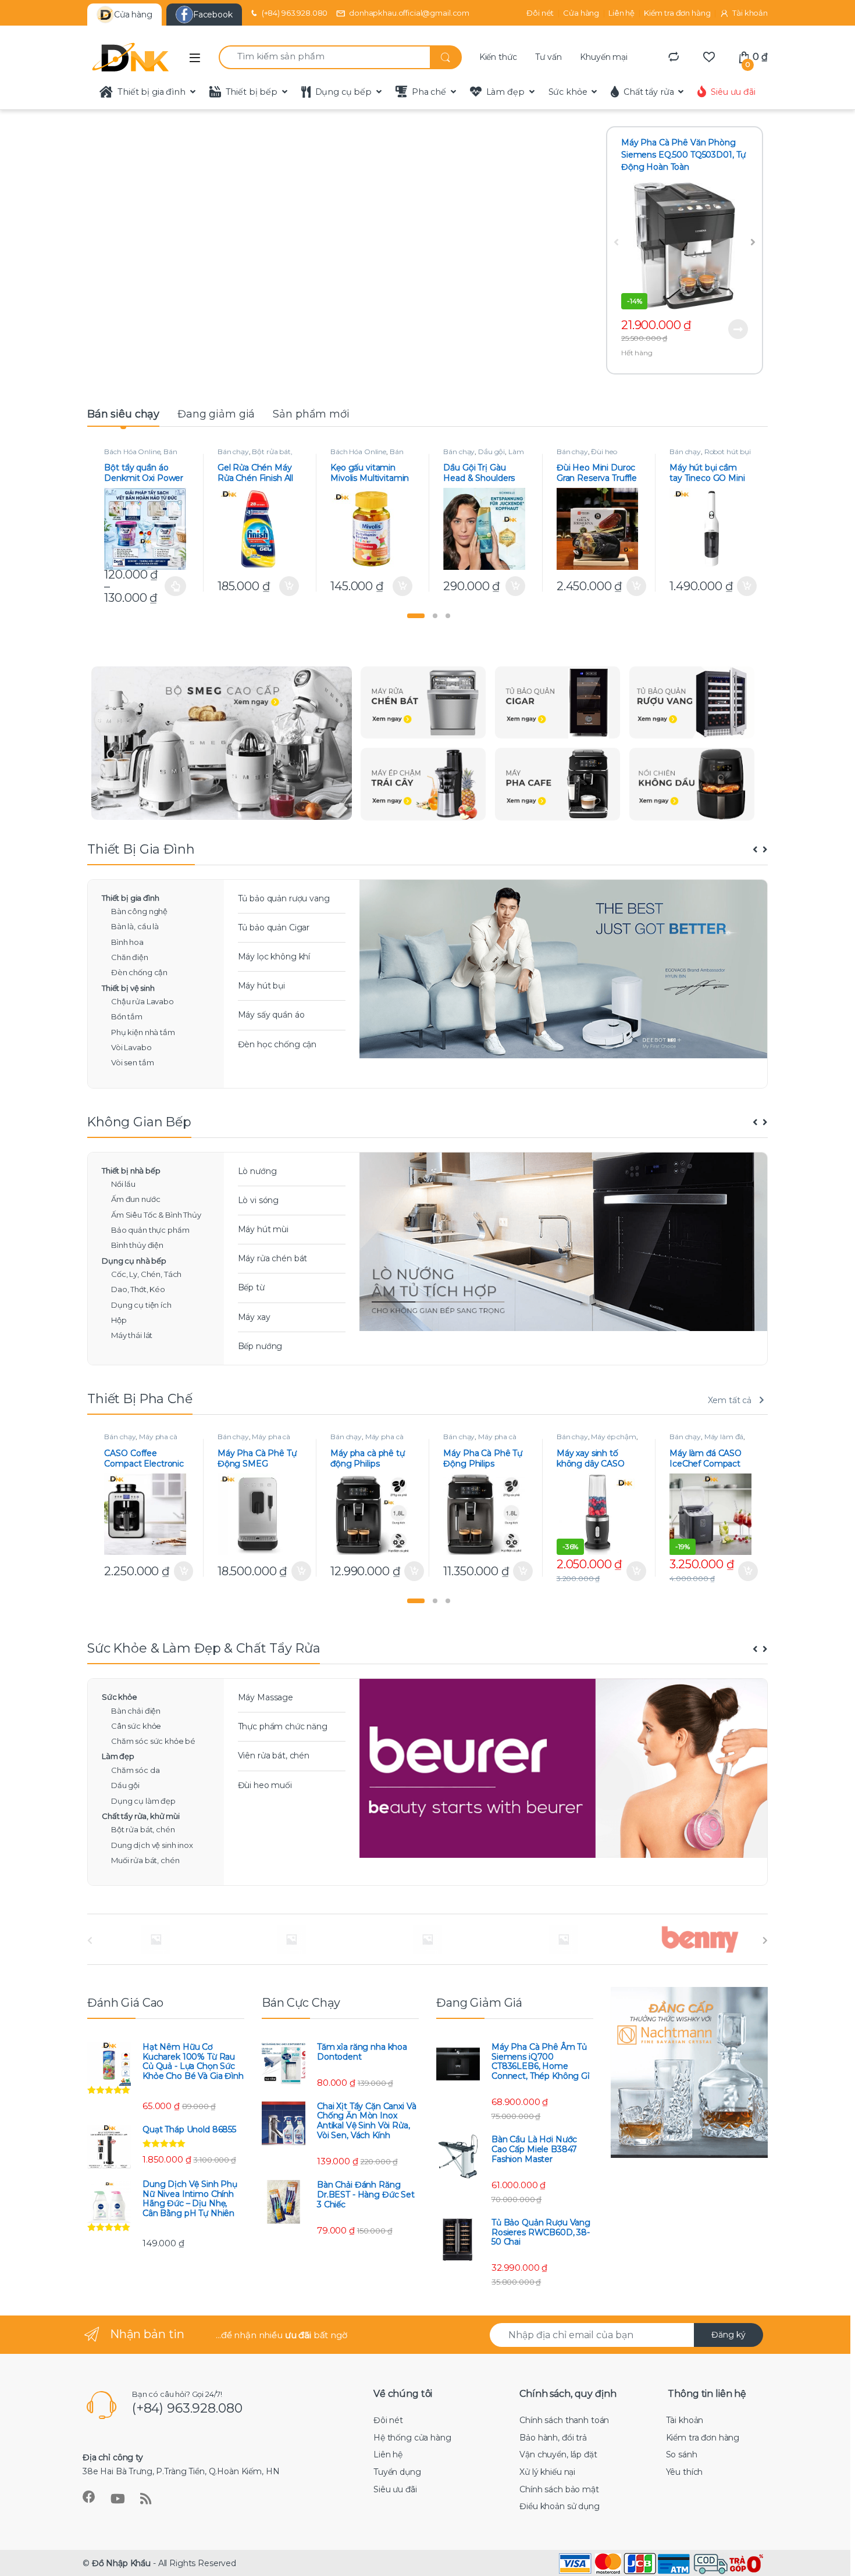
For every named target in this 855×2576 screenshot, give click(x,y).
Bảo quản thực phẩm (150, 1230)
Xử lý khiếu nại (547, 2472)
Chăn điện (130, 957)
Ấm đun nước (136, 1199)
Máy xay (254, 1317)
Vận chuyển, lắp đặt (558, 2454)
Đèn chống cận (139, 972)
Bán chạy (233, 452)
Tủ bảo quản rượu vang (284, 898)
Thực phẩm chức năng (283, 1726)
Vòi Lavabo (131, 1047)
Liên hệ (621, 13)
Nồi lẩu (123, 1184)
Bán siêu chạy (123, 414)
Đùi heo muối (265, 1785)
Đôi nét (540, 13)
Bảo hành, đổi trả (553, 2438)
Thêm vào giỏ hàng (287, 586)
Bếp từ (251, 1287)
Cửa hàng (581, 13)
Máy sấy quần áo (271, 1015)
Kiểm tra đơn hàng (677, 13)
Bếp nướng (260, 1346)
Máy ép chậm (613, 1437)
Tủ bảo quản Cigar (274, 927)
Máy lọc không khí (274, 957)
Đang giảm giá (216, 414)
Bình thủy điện (137, 1245)
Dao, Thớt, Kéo (138, 1289)
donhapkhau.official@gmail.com (409, 13)
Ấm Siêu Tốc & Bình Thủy (156, 1215)
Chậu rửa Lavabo (142, 1001)
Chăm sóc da (135, 1770)
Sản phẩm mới (311, 414)
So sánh (682, 2454)
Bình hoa (127, 942)
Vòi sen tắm (132, 1062)
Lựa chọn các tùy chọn (175, 586)
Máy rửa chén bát (273, 1258)
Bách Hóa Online (132, 452)
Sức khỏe (568, 92)
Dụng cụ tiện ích (141, 1305)
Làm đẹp (505, 92)
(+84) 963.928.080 (295, 13)
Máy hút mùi (263, 1229)
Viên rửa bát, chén (274, 1756)
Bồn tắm (127, 1016)
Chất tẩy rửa (649, 92)
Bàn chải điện (136, 1711)
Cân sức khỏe (136, 1726)
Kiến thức (498, 57)
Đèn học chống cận (277, 1044)
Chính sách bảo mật (559, 2489)
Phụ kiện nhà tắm (143, 1032)
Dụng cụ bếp (343, 92)
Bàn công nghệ (139, 911)
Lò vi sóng (259, 1200)
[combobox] (324, 57)
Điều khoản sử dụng (559, 2506)
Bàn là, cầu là (135, 926)
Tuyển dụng (397, 2472)
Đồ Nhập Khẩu (121, 2563)
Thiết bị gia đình (152, 92)
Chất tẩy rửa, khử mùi (141, 1816)
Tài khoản (750, 13)
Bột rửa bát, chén (143, 1829)
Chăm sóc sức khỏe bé (153, 1741)
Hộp (119, 1320)
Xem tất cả (730, 1400)
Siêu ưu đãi (733, 92)
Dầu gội (491, 452)
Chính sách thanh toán (564, 2420)
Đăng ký (728, 2335)
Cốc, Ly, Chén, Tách (146, 1274)
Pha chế (429, 92)
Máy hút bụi (261, 986)
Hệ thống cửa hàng (412, 2438)
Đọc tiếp (738, 329)
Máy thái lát (132, 1335)
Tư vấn (548, 57)
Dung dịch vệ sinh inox (152, 1845)
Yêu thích (685, 2472)
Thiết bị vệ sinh (128, 988)
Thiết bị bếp (252, 92)
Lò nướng (257, 1171)
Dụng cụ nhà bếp (134, 1261)
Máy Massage (266, 1697)
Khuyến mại (604, 57)
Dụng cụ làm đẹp (143, 1801)
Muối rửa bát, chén (145, 1860)
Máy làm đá (724, 1437)
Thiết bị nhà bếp (131, 1171)
